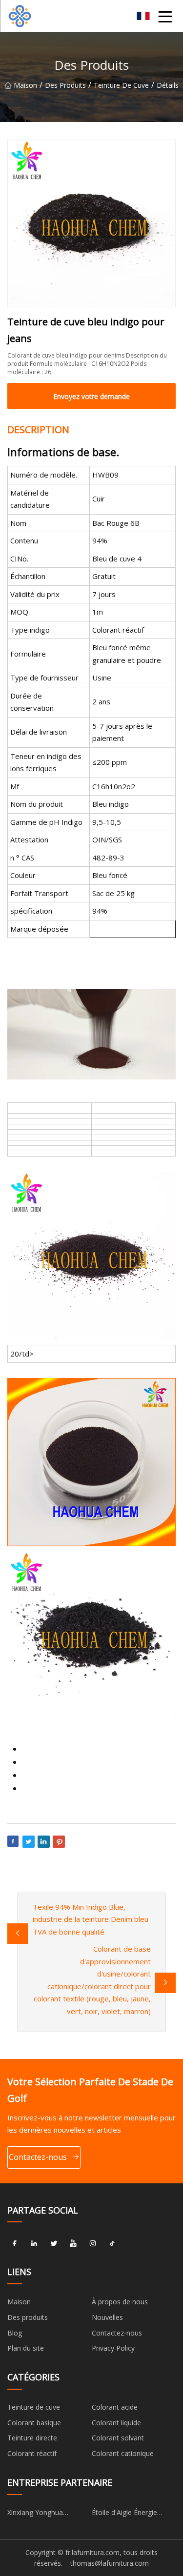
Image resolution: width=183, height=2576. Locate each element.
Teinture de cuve (121, 85)
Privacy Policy (113, 2348)
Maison (25, 85)
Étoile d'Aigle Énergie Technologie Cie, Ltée (126, 2514)
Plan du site (26, 2348)
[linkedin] (34, 2243)
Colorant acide (115, 2407)
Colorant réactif (32, 2453)
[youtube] (73, 2243)
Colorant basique (34, 2423)
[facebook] (15, 2243)
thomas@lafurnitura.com (110, 2563)
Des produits (65, 85)
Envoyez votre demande (91, 396)
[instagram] (93, 2243)
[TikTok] (112, 2243)
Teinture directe (32, 2438)
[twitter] (54, 2243)
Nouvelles (107, 2317)
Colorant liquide (116, 2423)
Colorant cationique (123, 2453)
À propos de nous (120, 2302)
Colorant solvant (118, 2438)
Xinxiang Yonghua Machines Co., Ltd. (36, 2514)
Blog (15, 2333)
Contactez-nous (38, 2157)
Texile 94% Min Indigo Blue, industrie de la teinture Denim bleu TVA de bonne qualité (91, 1919)
